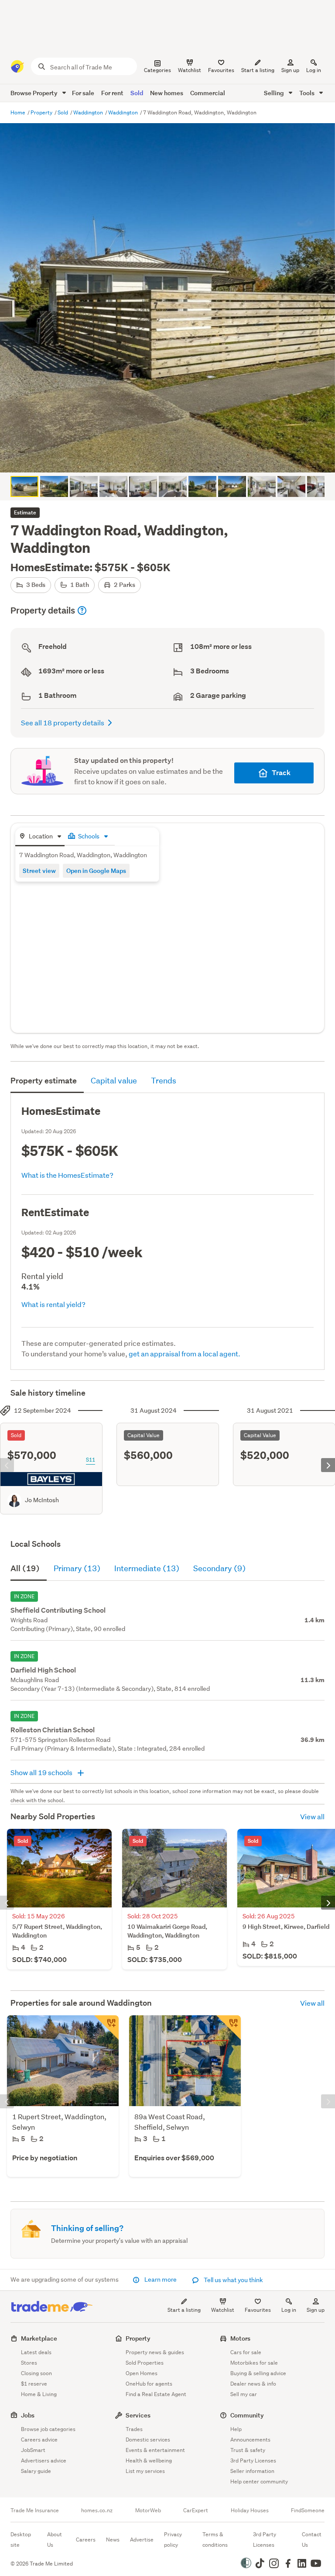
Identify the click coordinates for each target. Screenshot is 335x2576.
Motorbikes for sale (254, 2363)
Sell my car (244, 2394)
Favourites (258, 2310)
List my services (145, 2471)
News (113, 2540)
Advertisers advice (44, 2460)
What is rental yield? (53, 1304)
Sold (137, 93)
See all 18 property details (63, 722)
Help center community (259, 2481)
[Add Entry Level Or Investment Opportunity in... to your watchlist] (229, 2028)
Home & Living (39, 2394)
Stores (29, 2363)
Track (281, 773)
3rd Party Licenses (253, 2460)
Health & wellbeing (149, 2460)
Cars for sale (246, 2352)
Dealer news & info (253, 2384)
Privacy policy (173, 2540)
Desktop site (21, 2540)
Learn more (161, 2279)
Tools (308, 93)
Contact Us (312, 2540)
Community (247, 2415)
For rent (112, 93)
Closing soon (36, 2373)
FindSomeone (308, 2510)
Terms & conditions (215, 2540)
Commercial (208, 93)
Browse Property (35, 93)
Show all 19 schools (42, 1772)
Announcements (250, 2440)
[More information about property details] (82, 610)
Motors (240, 2338)
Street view (39, 871)
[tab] (40, 837)
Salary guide (36, 2471)
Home (19, 112)
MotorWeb (148, 2510)
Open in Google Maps (96, 871)
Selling (275, 93)
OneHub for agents (149, 2384)
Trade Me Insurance (35, 2510)
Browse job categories (48, 2429)
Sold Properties (145, 2363)
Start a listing (184, 2310)
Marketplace (39, 2338)
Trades (134, 2429)
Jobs (28, 2415)
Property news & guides (155, 2352)
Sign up (290, 70)
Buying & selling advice (258, 2373)
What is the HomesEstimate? (67, 1175)
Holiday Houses (250, 2510)
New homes (167, 93)
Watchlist (223, 2310)
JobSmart (33, 2450)
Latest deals (36, 2352)
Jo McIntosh (42, 1500)
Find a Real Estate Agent (156, 2394)
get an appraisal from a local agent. (185, 1354)
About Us (55, 2540)
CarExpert (196, 2510)
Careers (86, 2540)
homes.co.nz (97, 2510)
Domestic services (148, 2440)
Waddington (89, 112)
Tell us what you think (233, 2280)
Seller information (252, 2471)
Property (42, 112)
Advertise (142, 2540)
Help (236, 2429)
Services (138, 2415)
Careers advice (39, 2440)
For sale (83, 93)
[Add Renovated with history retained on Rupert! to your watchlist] (106, 2028)
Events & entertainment (155, 2450)
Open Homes (142, 2373)
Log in (314, 70)
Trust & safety (248, 2450)
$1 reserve (34, 2384)
